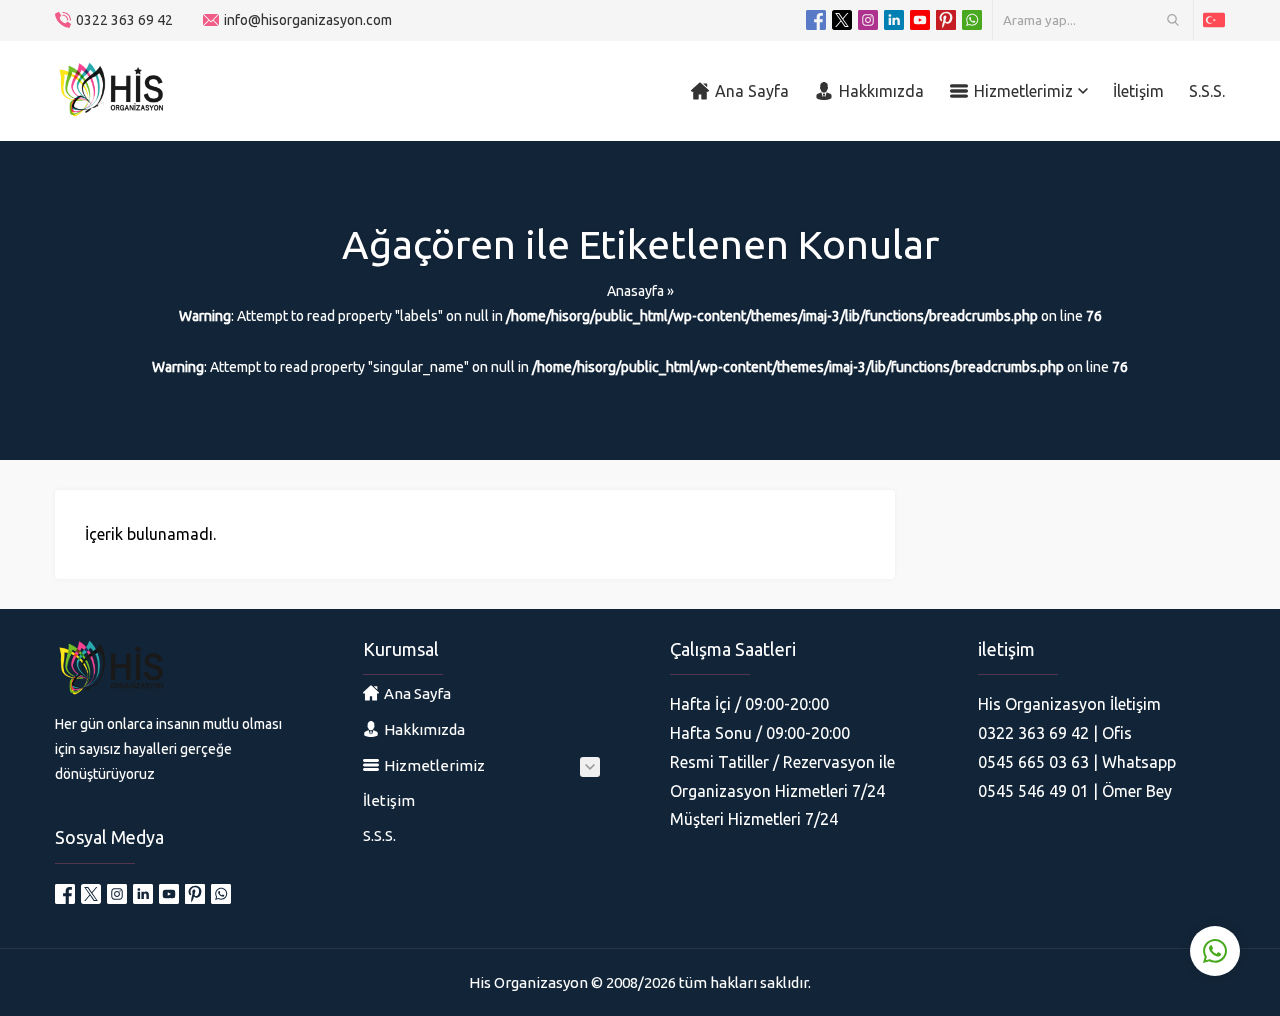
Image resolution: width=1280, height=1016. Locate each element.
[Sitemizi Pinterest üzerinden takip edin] (946, 20)
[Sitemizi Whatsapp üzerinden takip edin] (972, 20)
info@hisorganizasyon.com (308, 20)
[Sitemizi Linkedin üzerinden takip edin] (894, 20)
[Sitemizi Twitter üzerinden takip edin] (842, 20)
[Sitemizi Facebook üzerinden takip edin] (816, 20)
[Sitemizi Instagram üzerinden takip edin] (868, 20)
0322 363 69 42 (124, 20)
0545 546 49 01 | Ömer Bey (1075, 791)
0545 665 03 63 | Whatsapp (1077, 762)
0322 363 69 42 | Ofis (1055, 733)
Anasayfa (635, 291)
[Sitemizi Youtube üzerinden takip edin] (920, 20)
